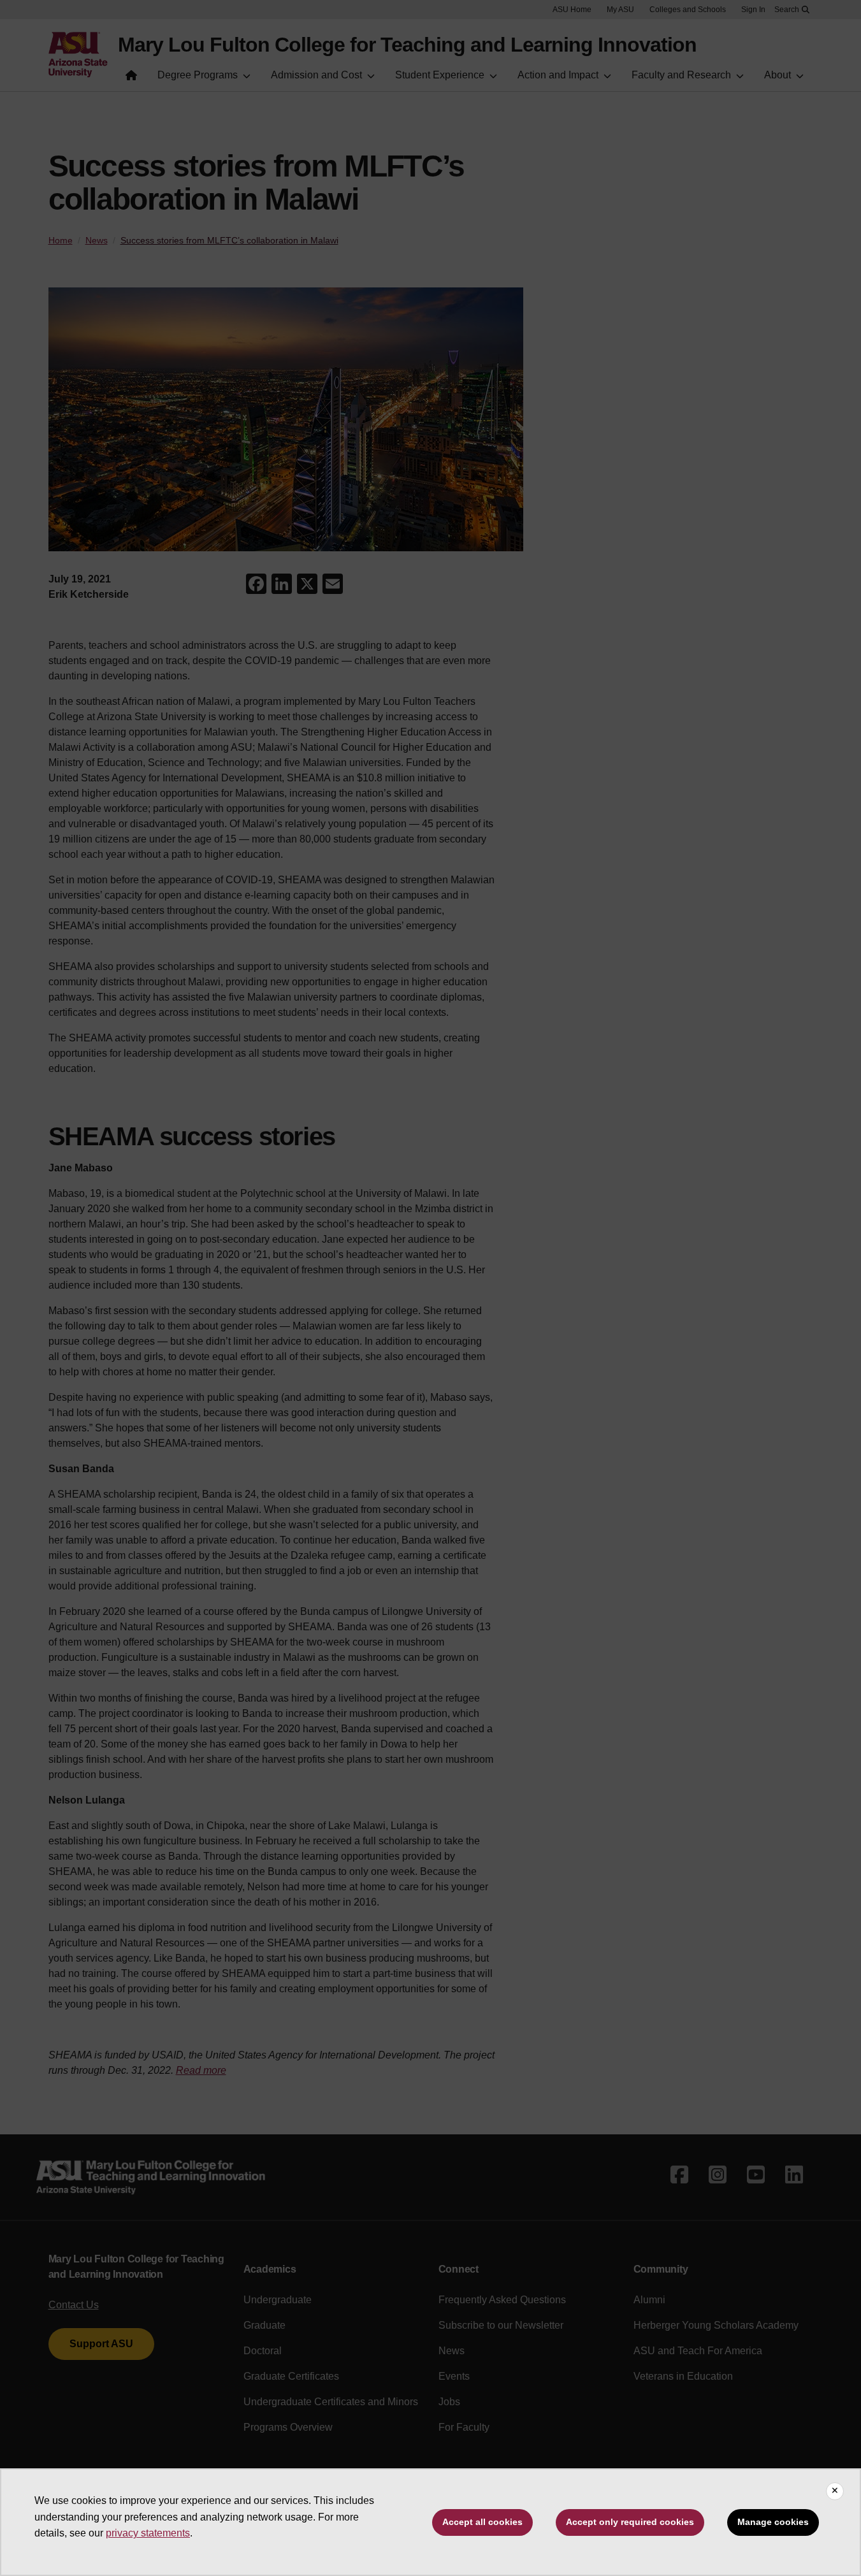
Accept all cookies (482, 2522)
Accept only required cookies (630, 2522)
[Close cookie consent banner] (835, 2491)
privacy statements (148, 2533)
